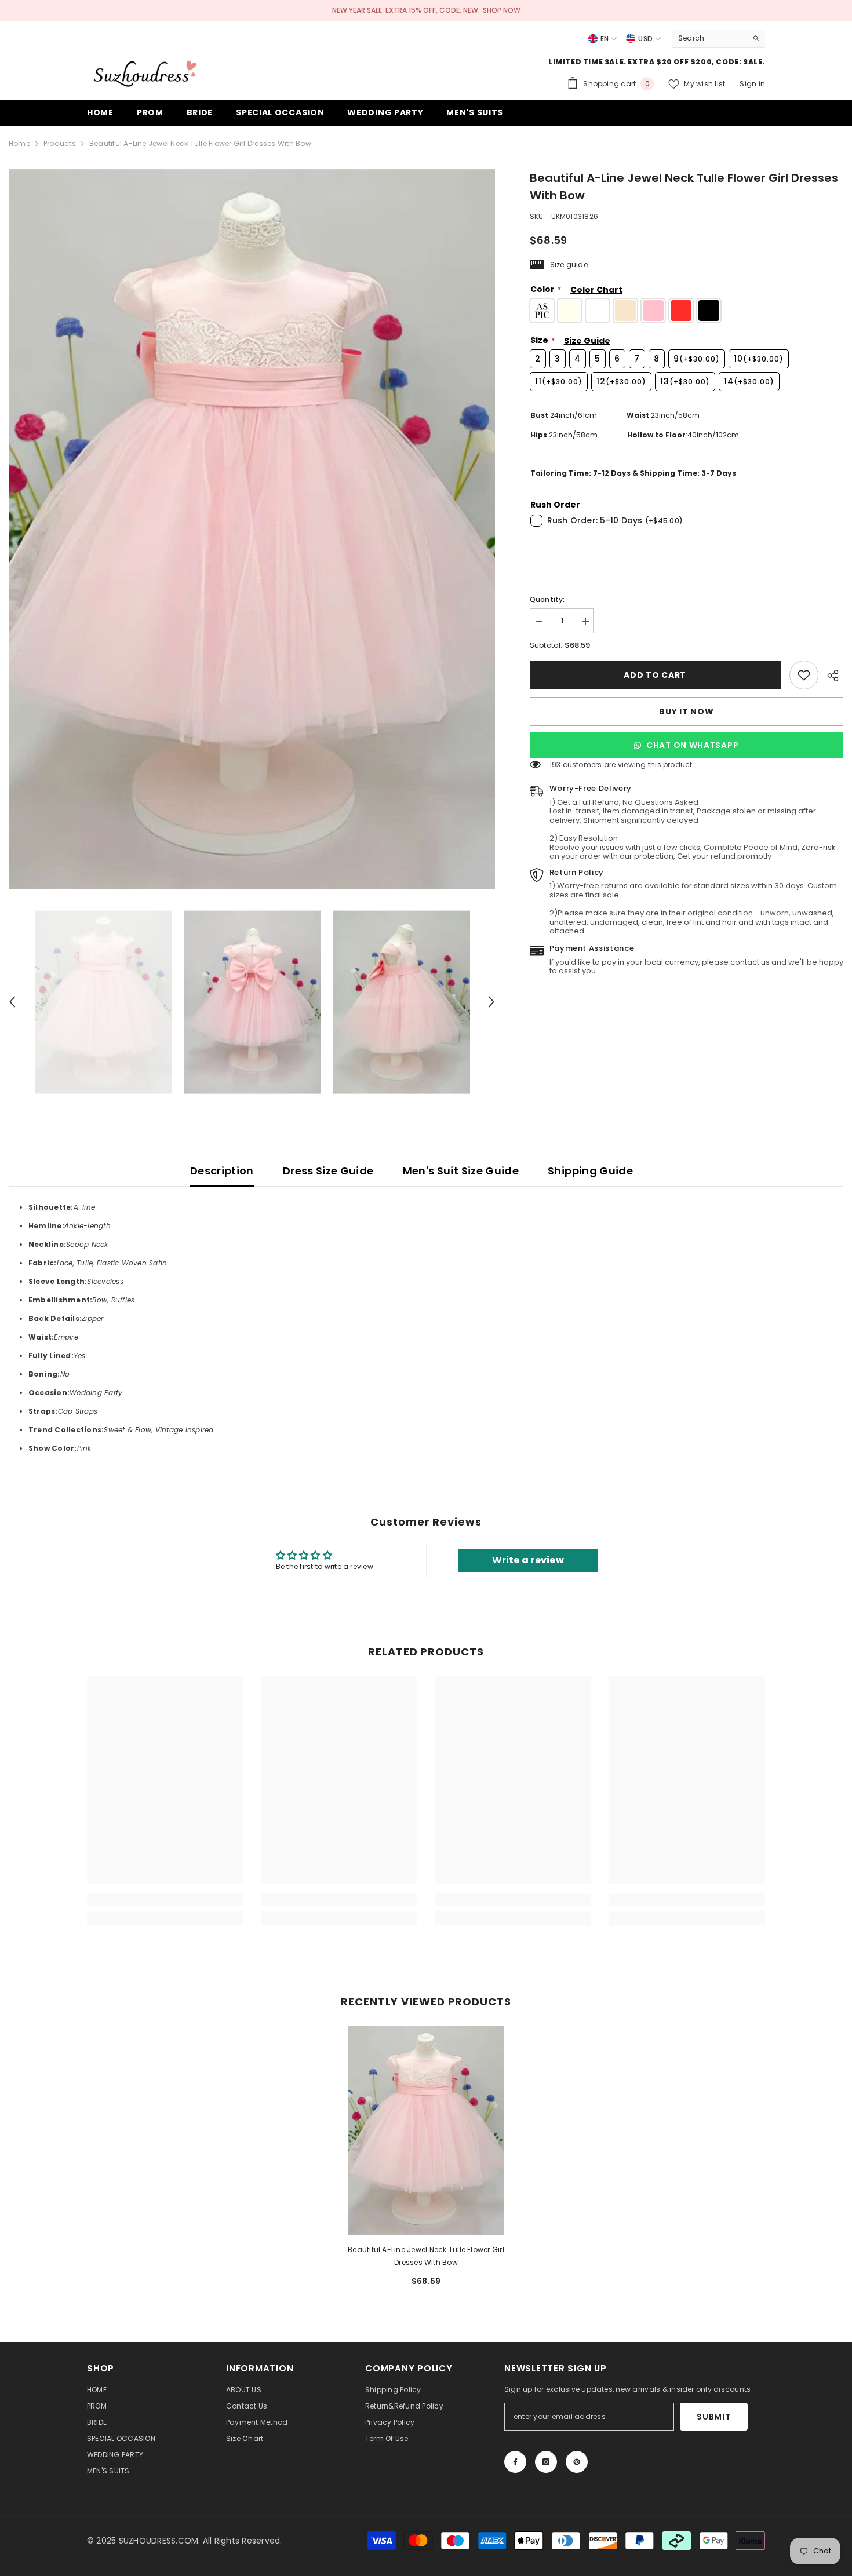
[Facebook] (515, 2462)
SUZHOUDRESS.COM (159, 2541)
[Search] (719, 39)
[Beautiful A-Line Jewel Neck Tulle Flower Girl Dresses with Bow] (426, 2130)
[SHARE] (831, 676)
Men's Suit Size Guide (461, 1171)
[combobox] (710, 38)
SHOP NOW (502, 10)
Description (222, 1171)
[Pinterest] (577, 2462)
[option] (252, 529)
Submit (713, 2417)
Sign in (752, 84)
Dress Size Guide (328, 1171)
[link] (804, 675)
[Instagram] (546, 2462)
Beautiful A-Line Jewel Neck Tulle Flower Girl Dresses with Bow (426, 2256)
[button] (12, 1002)
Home (19, 143)
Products (60, 143)
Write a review (528, 1560)
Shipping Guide (590, 1171)
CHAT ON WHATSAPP (692, 745)
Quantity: (547, 599)
